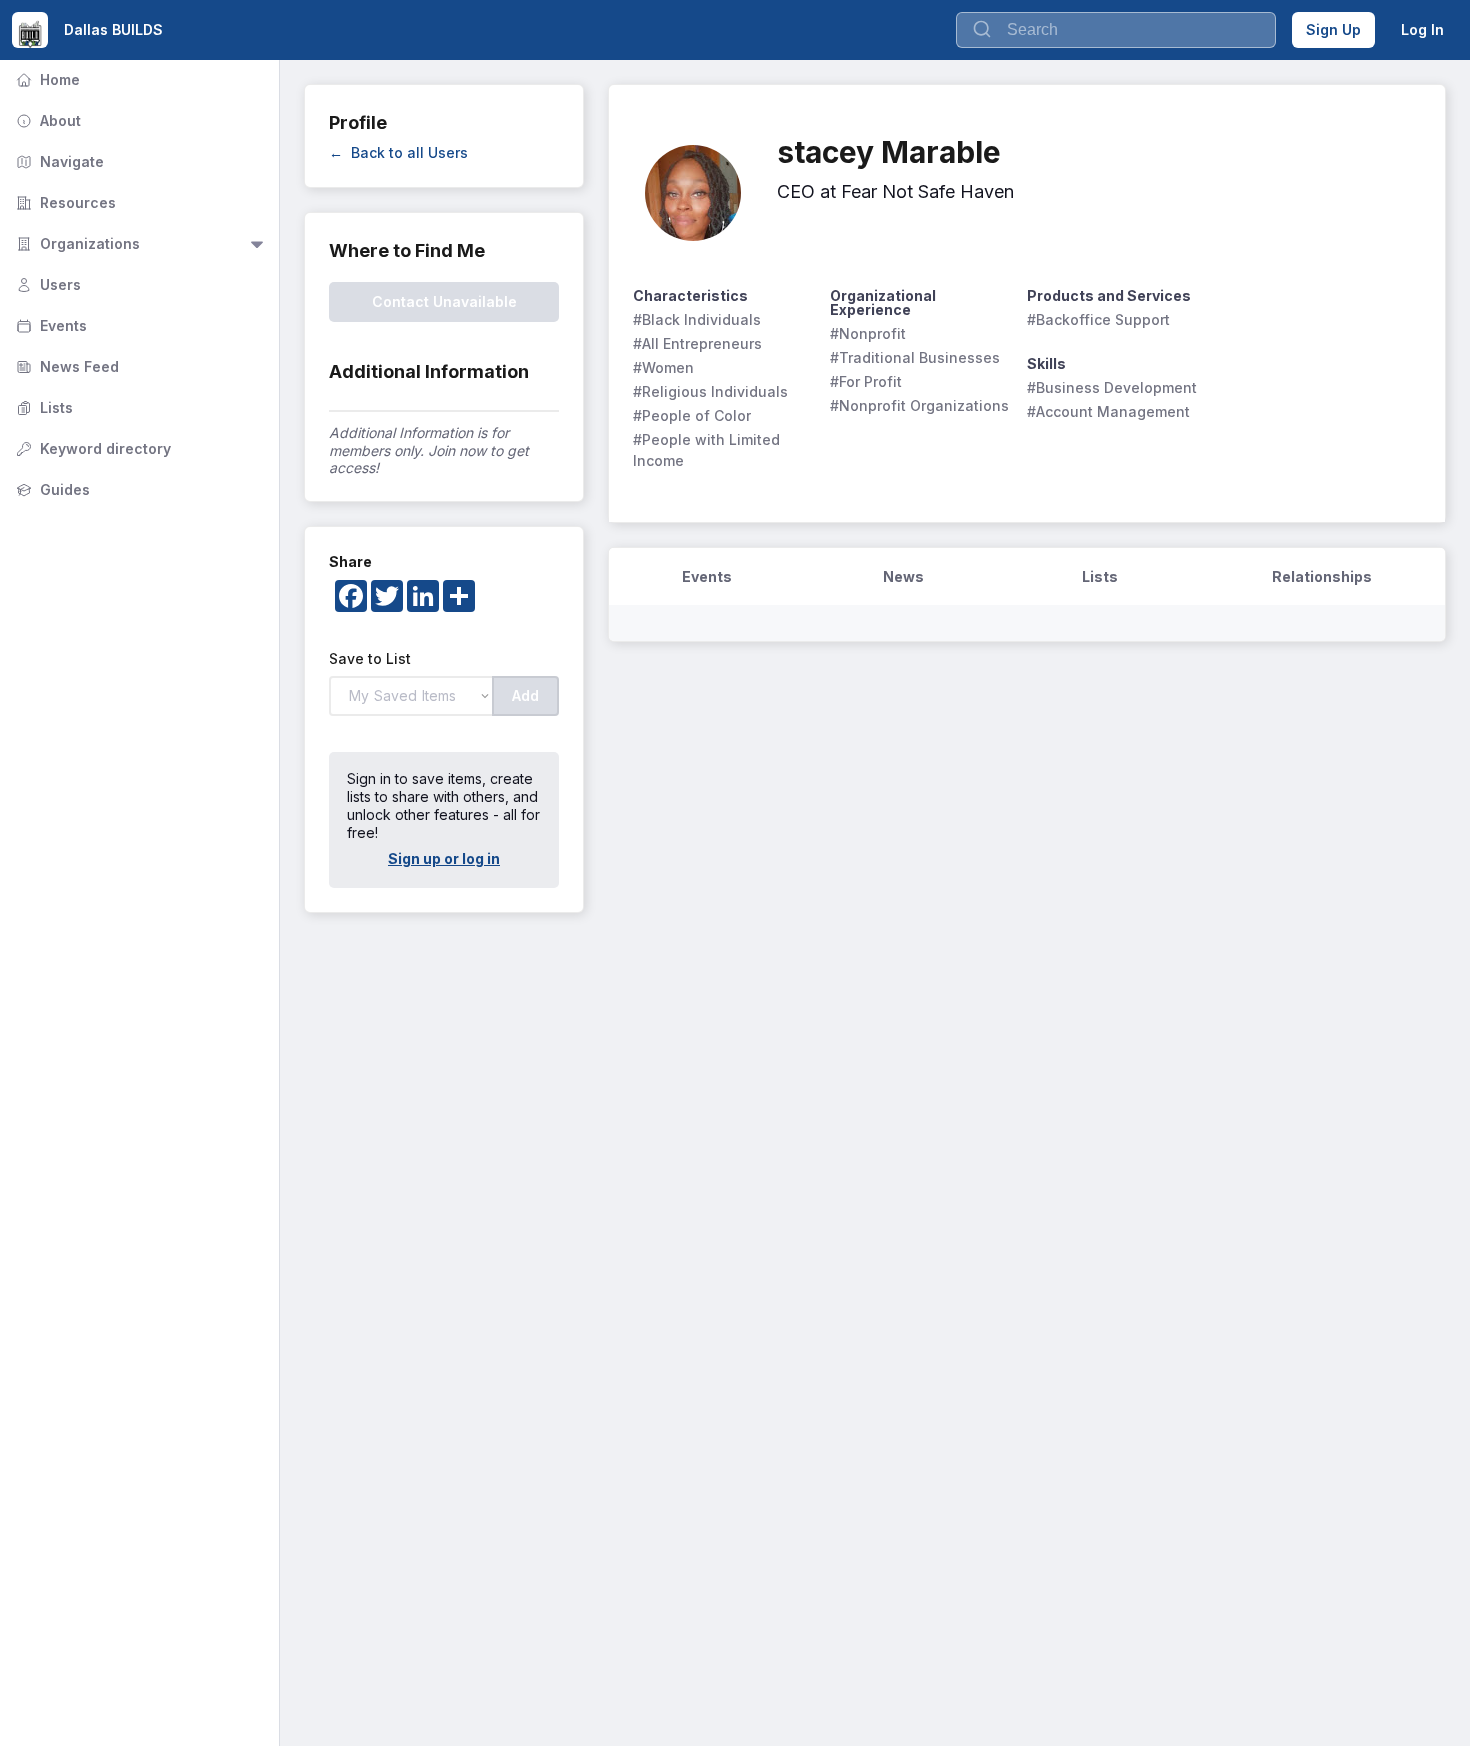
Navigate (58, 161)
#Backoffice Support (1098, 319)
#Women (663, 367)
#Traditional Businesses (915, 357)
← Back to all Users (398, 152)
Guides (51, 489)
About (46, 120)
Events (49, 325)
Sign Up (1333, 29)
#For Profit (866, 381)
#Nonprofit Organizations (919, 405)
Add (525, 695)
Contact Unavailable (444, 301)
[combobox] (1116, 30)
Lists (42, 407)
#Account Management (1108, 411)
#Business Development (1112, 387)
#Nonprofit (868, 333)
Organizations (76, 243)
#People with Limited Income (708, 450)
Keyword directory (91, 448)
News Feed (65, 366)
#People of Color (692, 415)
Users (46, 284)
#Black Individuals (697, 319)
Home (46, 79)
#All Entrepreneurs (697, 343)
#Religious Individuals (710, 391)
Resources (64, 202)
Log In (1422, 29)
